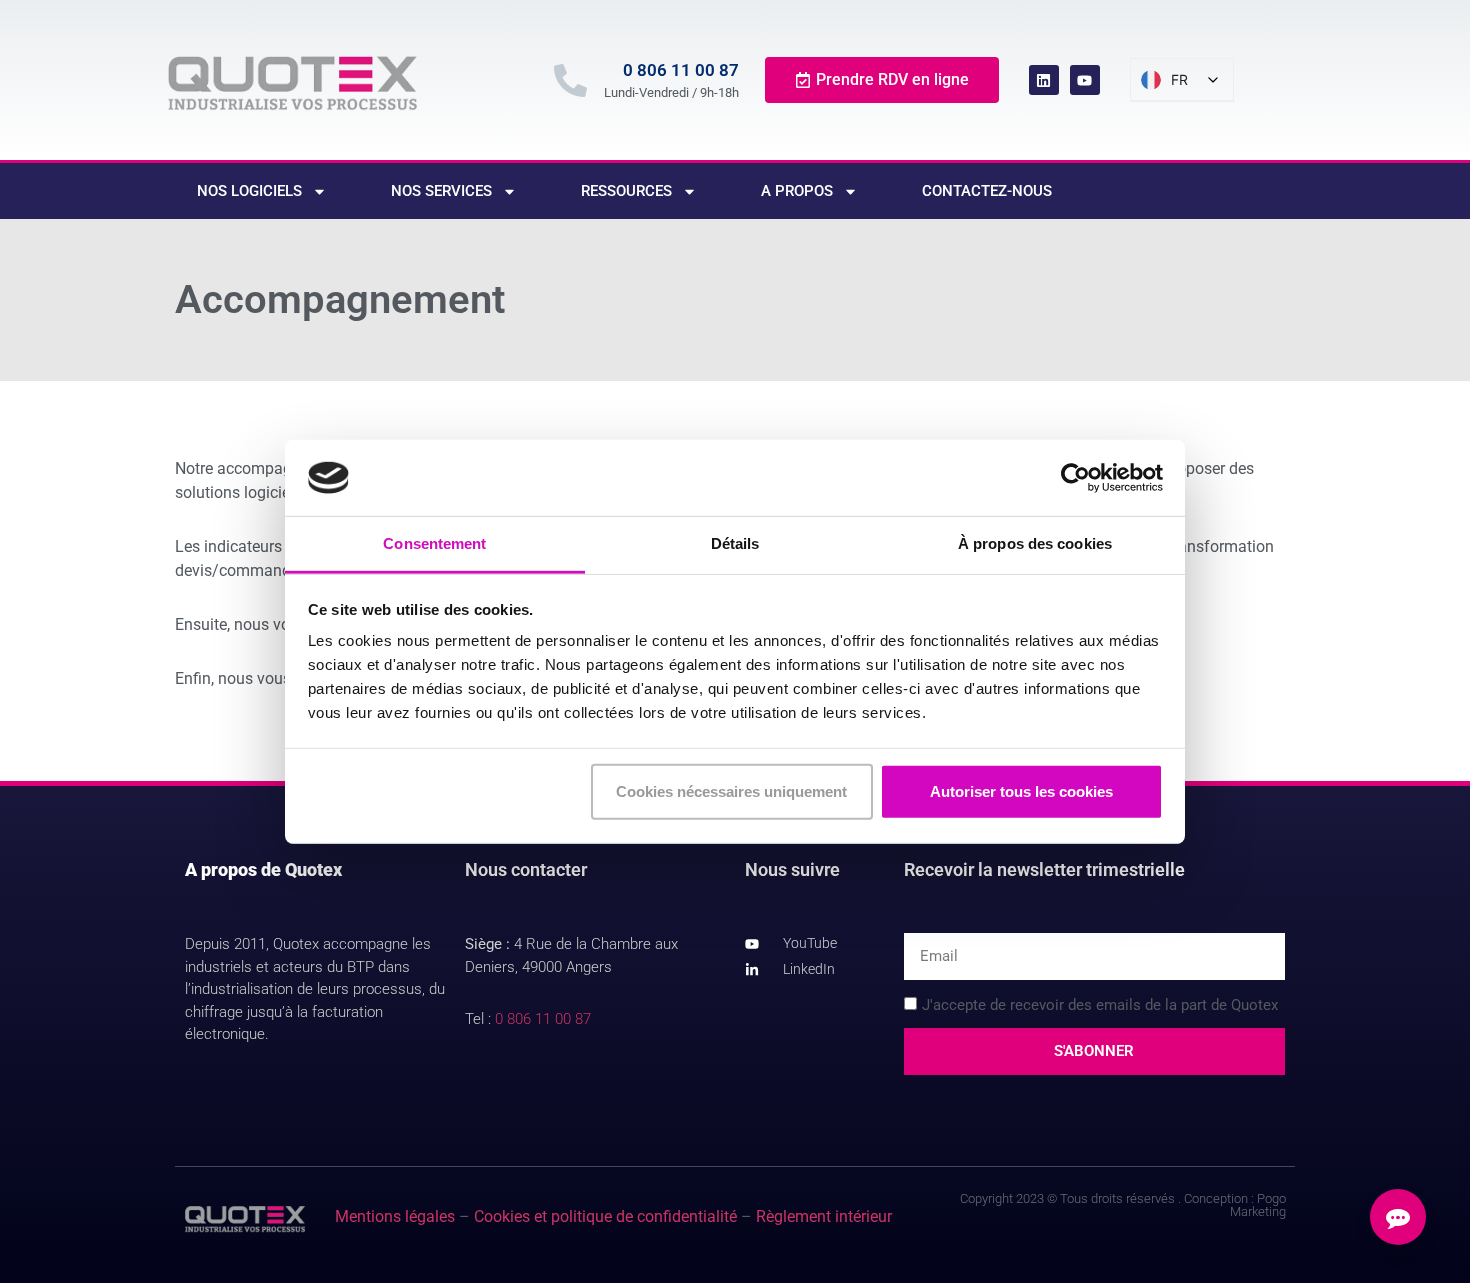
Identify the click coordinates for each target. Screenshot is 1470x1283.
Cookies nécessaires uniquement (731, 791)
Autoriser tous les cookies (1021, 791)
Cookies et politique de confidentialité (605, 1216)
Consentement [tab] (434, 543)
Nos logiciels (249, 191)
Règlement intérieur (824, 1216)
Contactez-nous (987, 191)
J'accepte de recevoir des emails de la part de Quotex (1100, 1005)
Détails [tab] (735, 543)
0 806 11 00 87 (681, 70)
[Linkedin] (1044, 80)
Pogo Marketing (1258, 1205)
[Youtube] (1085, 80)
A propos (797, 191)
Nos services (441, 191)
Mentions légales (395, 1216)
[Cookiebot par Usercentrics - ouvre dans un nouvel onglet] (1075, 478)
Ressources (626, 191)
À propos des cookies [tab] (1035, 543)
